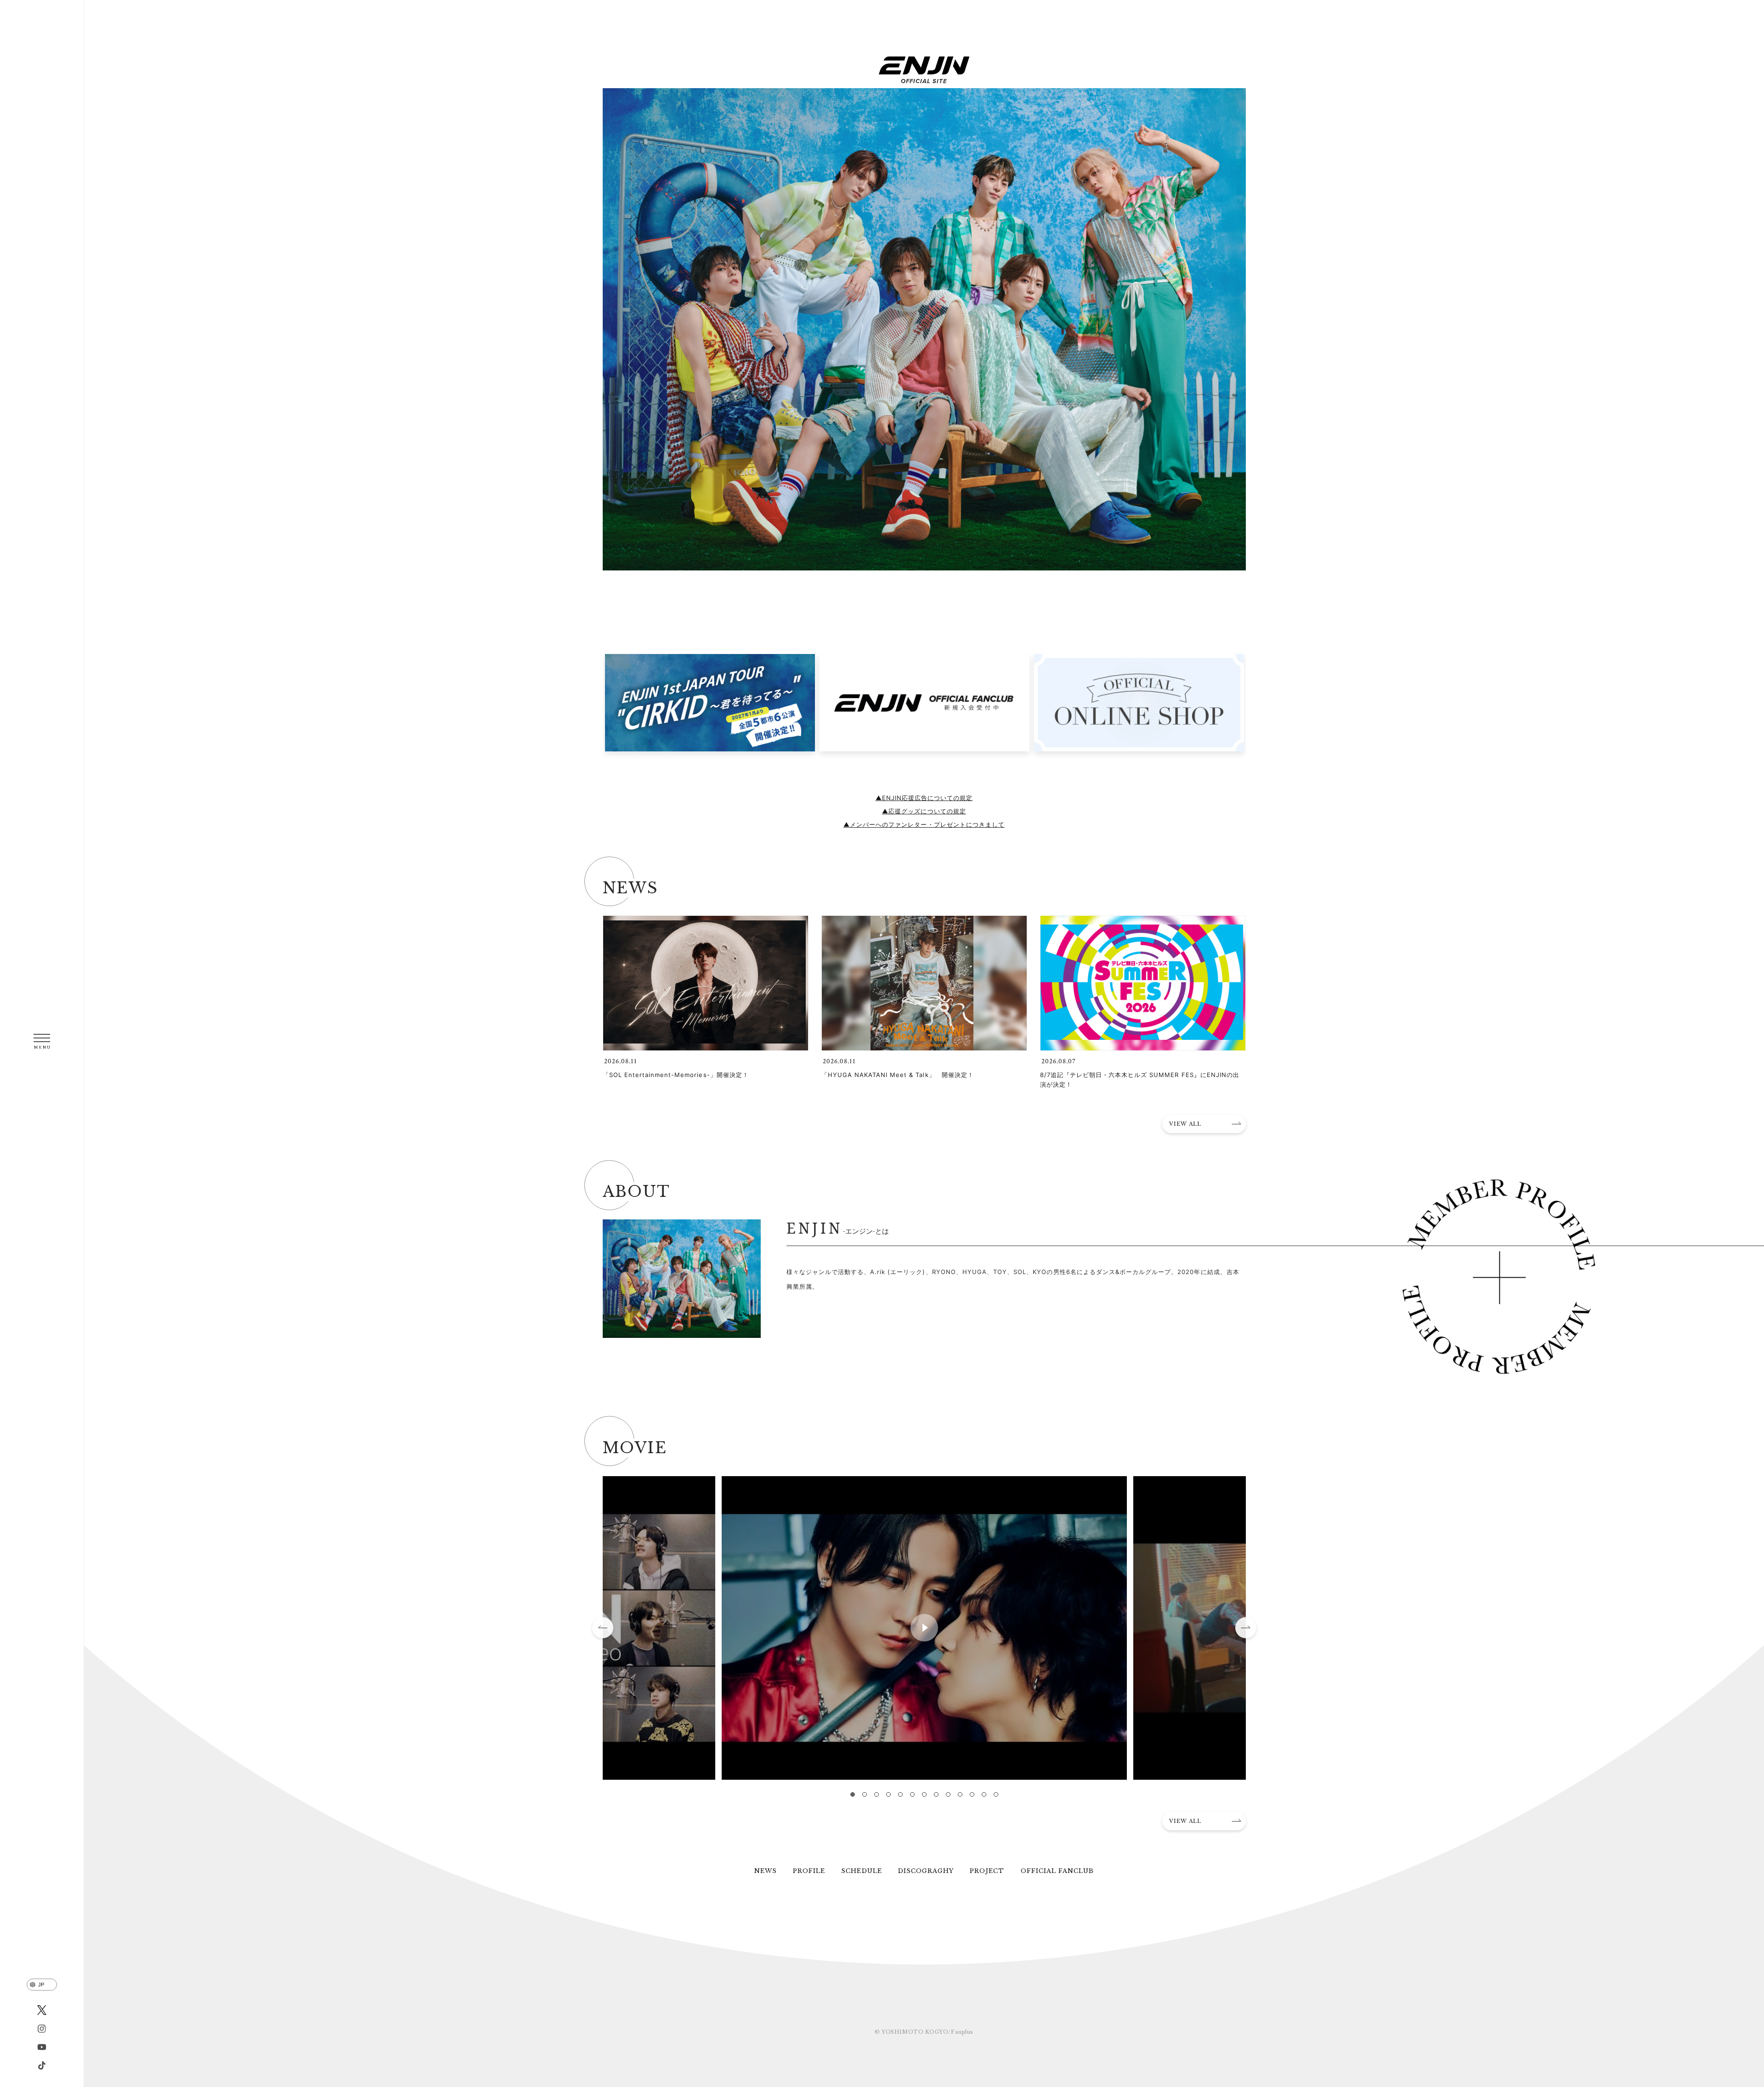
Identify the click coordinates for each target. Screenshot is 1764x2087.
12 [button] (984, 1794)
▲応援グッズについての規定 (924, 811)
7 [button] (924, 1794)
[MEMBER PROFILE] (1499, 1277)
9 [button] (948, 1794)
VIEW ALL (1185, 1124)
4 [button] (888, 1794)
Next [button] (1246, 1628)
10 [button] (960, 1794)
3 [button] (876, 1794)
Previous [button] (603, 1628)
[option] (710, 707)
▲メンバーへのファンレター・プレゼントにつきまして (924, 824)
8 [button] (936, 1794)
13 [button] (996, 1794)
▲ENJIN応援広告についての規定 (924, 798)
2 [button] (865, 1794)
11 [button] (972, 1794)
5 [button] (900, 1794)
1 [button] (853, 1794)
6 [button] (912, 1794)
